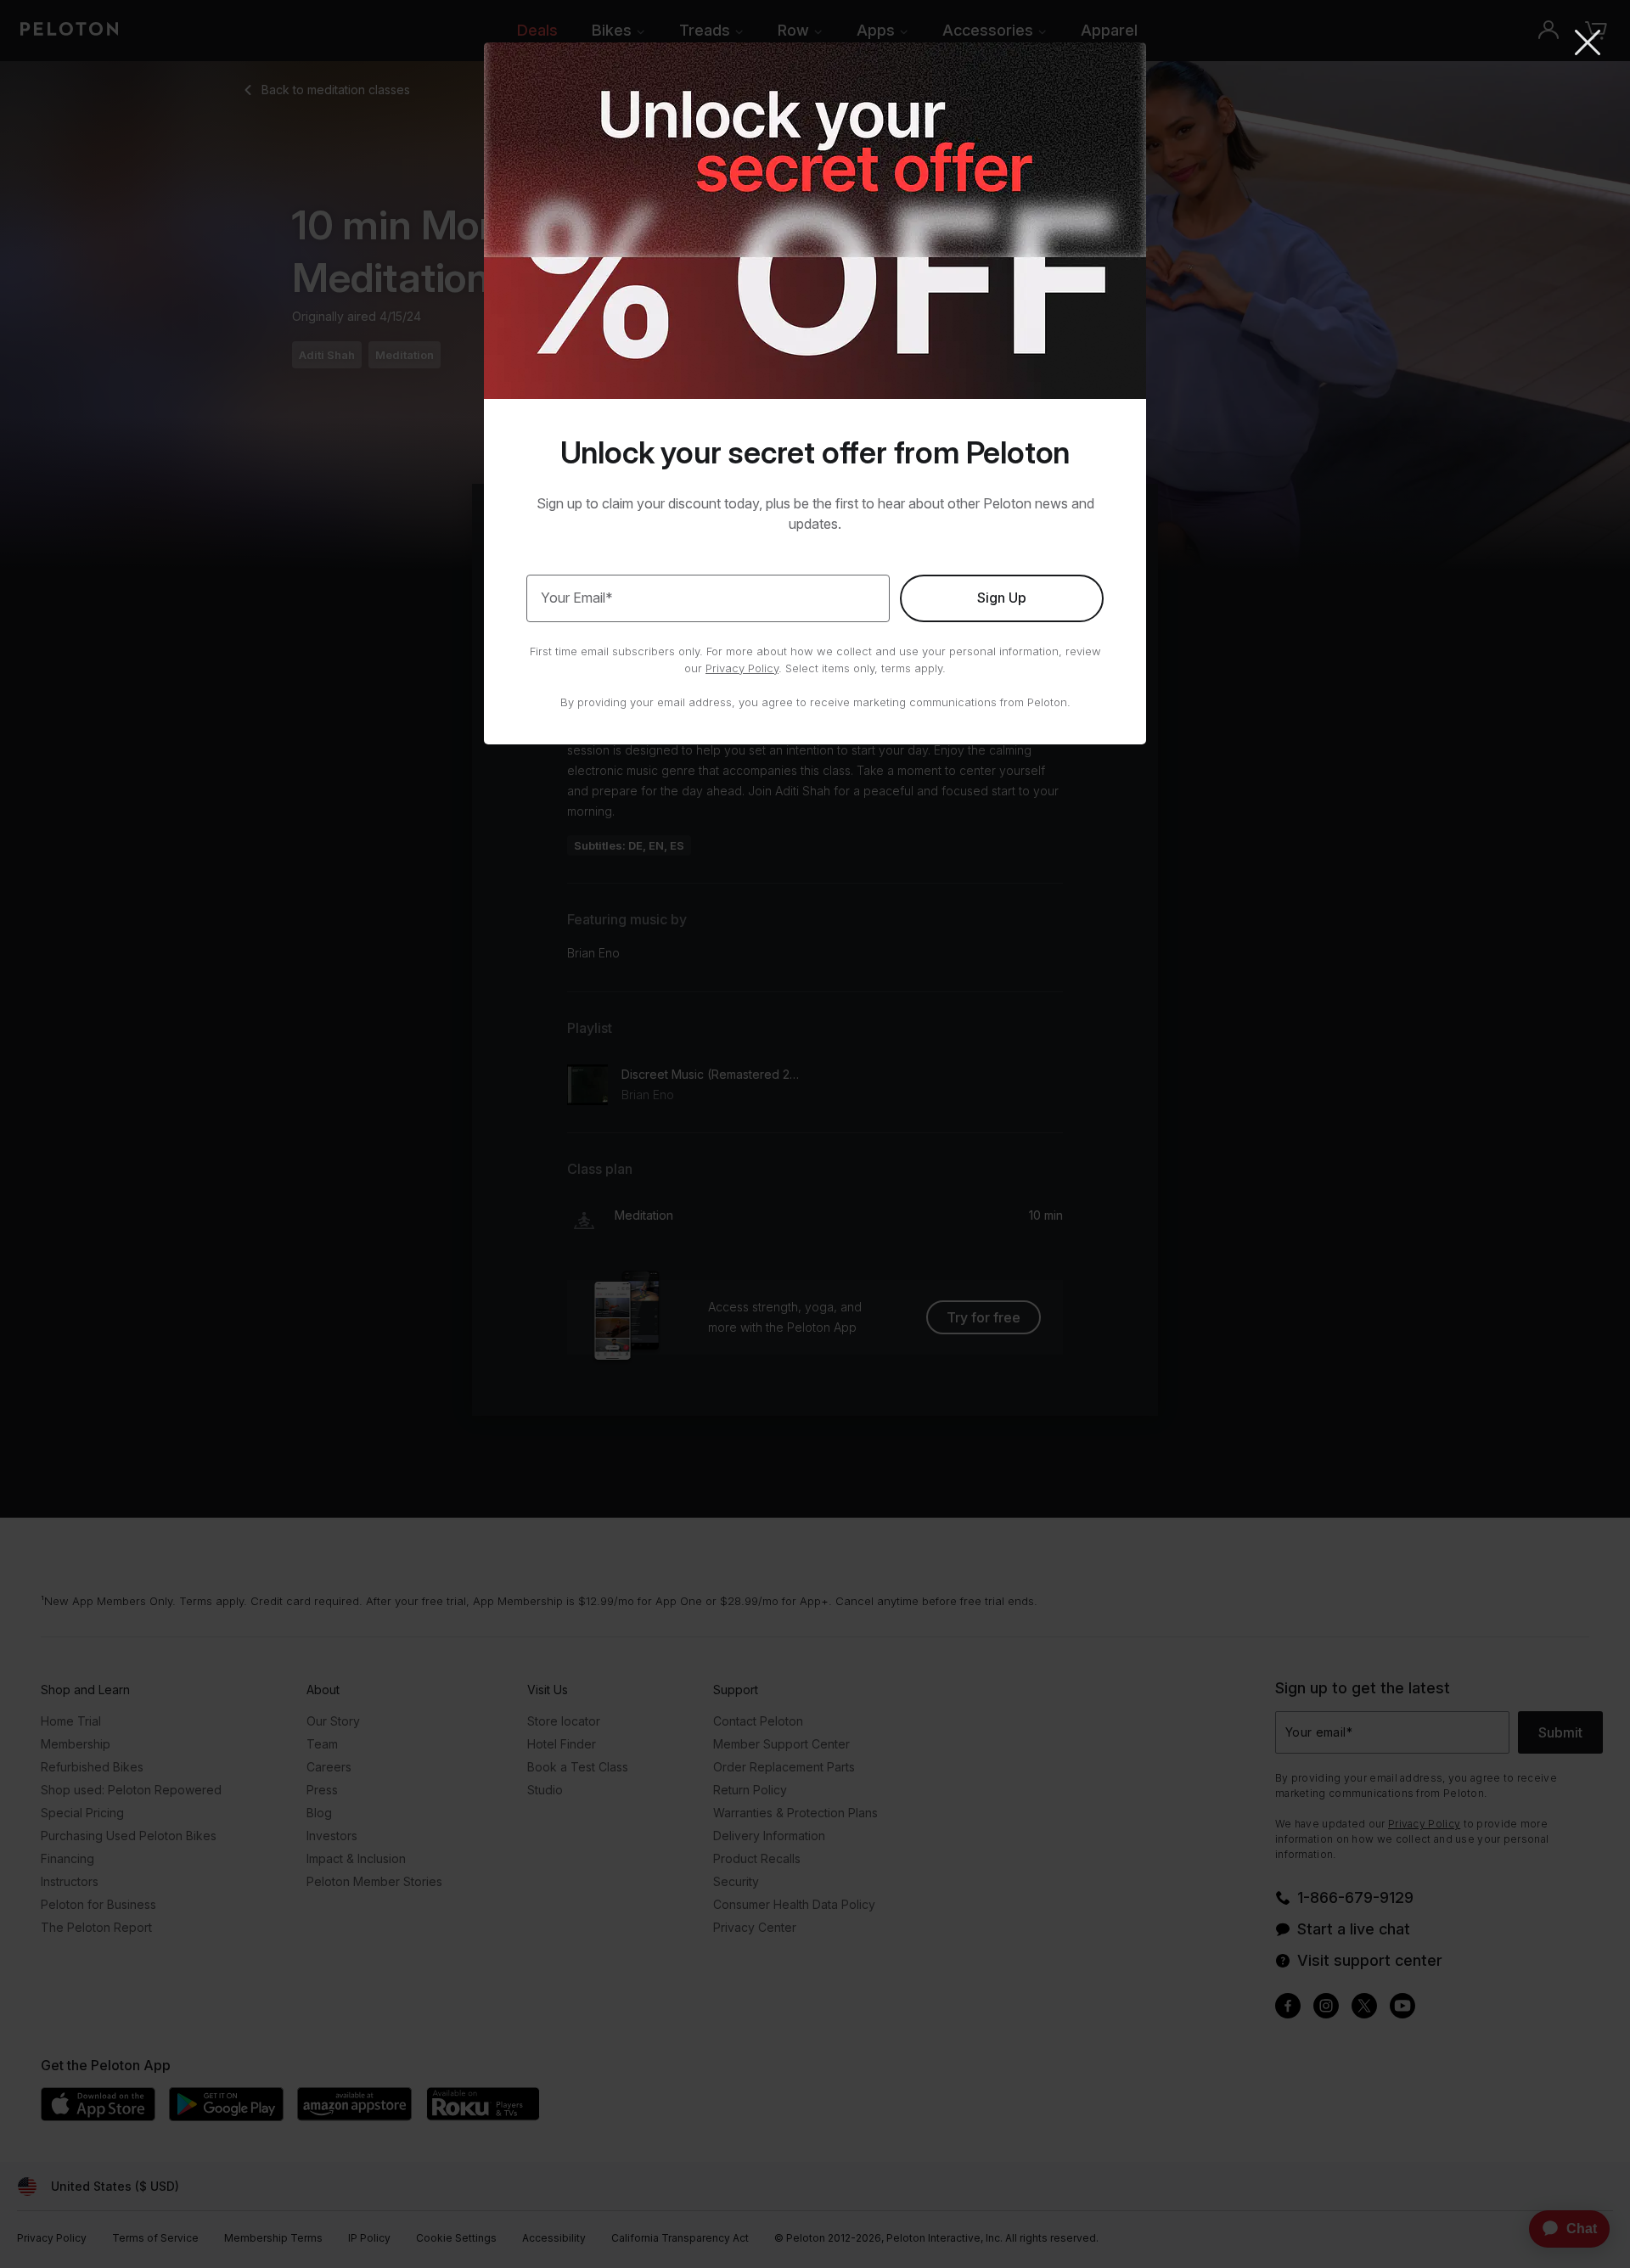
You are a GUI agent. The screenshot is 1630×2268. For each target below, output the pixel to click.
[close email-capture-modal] (1588, 44)
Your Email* (577, 598)
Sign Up (1002, 598)
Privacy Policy (742, 668)
